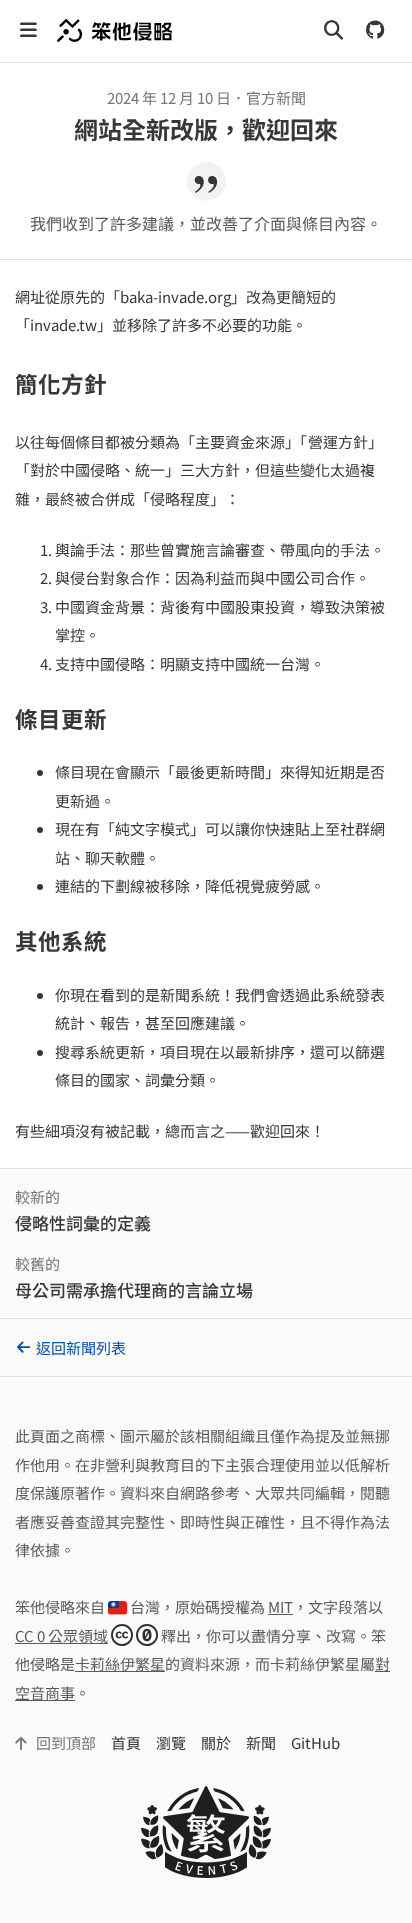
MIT (280, 1606)
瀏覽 (171, 1742)
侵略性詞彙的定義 (83, 1222)
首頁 (126, 1742)
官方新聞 (276, 97)
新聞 (261, 1742)
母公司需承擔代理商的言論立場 (134, 1289)
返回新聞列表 (81, 1347)
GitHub (315, 1742)
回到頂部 (64, 1742)
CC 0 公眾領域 (61, 1635)
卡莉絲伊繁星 (120, 1663)
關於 (216, 1742)
